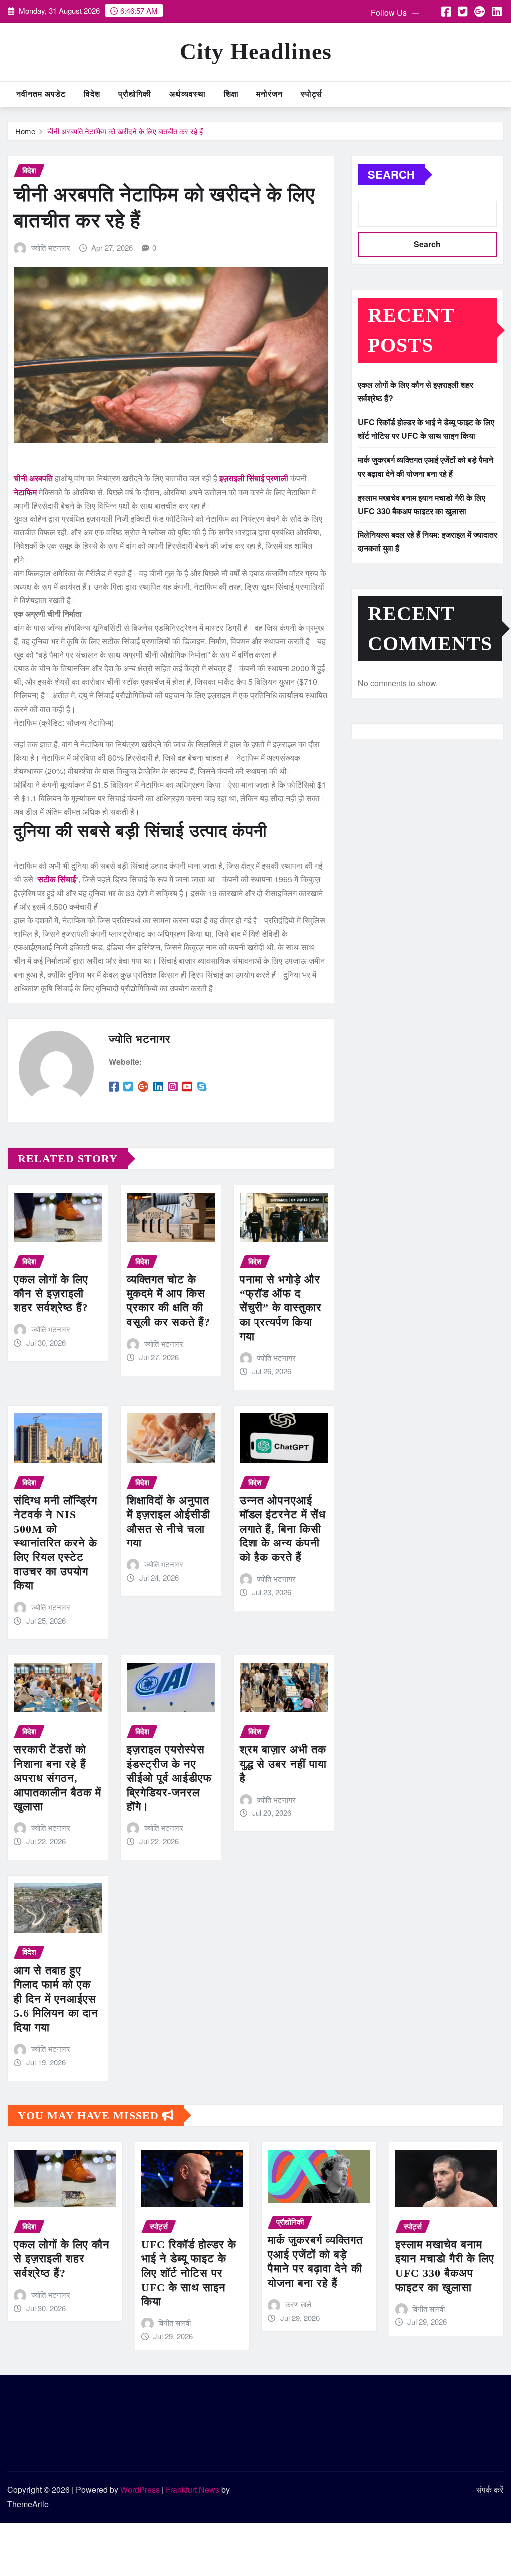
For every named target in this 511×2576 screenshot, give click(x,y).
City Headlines (256, 52)
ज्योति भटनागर (51, 247)
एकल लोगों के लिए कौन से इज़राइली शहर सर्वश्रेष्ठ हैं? (51, 1293)
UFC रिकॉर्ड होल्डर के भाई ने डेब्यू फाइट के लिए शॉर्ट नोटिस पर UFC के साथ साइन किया (189, 2273)
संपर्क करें (490, 2489)
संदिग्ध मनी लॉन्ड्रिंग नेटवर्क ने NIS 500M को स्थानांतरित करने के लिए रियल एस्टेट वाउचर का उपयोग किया (56, 1543)
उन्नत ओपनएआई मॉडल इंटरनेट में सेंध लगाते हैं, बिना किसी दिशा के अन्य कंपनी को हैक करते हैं (283, 1529)
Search (391, 174)
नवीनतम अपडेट (41, 94)
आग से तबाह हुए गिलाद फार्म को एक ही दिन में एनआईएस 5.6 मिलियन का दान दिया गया (56, 1999)
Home (25, 131)
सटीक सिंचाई (57, 879)
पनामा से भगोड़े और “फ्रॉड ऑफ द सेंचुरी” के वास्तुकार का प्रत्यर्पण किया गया (281, 1308)
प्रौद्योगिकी (135, 94)
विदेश (92, 94)
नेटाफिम (25, 492)
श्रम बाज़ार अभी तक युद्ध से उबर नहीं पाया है (283, 1764)
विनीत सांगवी (174, 2323)
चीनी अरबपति (33, 478)
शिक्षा (231, 94)
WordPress (140, 2489)
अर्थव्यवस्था (187, 94)
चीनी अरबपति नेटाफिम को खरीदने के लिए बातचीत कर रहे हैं (125, 131)
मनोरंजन (270, 94)
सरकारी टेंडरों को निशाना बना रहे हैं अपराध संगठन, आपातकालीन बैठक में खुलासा (58, 1778)
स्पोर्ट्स (312, 94)
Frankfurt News (192, 2489)
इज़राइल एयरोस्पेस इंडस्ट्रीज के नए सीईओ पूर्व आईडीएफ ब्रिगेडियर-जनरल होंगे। (169, 1778)
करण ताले (298, 2304)
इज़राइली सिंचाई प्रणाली (254, 478)
